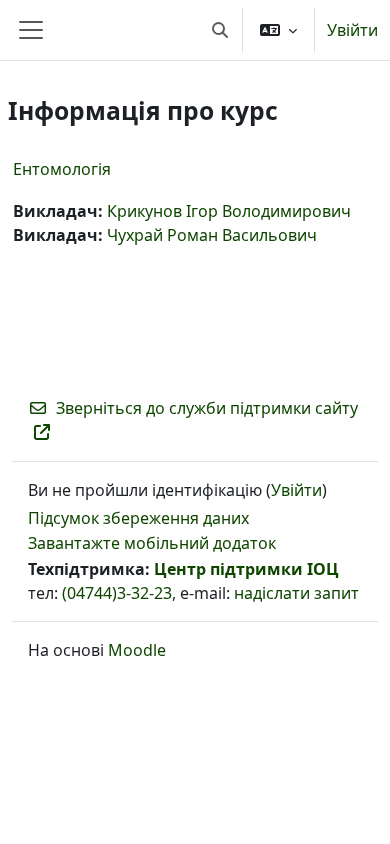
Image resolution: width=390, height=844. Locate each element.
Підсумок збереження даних (138, 518)
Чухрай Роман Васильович (212, 235)
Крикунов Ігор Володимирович (229, 211)
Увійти (352, 30)
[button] (220, 30)
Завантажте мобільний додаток (152, 543)
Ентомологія (62, 169)
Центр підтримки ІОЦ (246, 569)
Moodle (137, 650)
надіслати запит (296, 593)
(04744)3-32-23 (117, 593)
